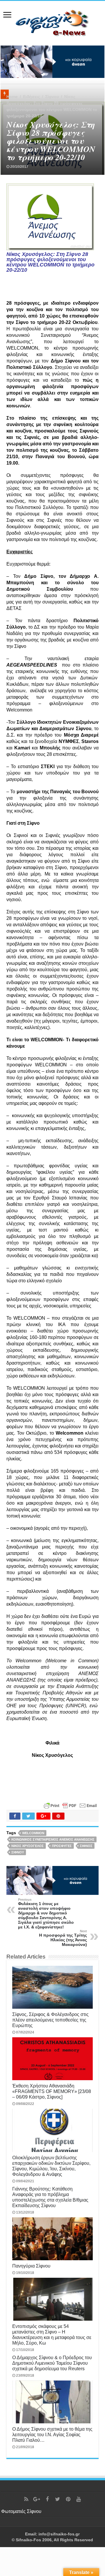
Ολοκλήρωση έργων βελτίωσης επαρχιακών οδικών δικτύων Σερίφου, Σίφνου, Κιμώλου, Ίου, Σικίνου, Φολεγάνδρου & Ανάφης (51, 2166)
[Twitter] (58, 2499)
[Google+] (37, 2499)
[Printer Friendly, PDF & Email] (70, 1805)
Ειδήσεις (32, 97)
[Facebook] (47, 2499)
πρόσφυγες (62, 1846)
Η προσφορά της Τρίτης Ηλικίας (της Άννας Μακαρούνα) (63, 1938)
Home (12, 97)
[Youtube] (79, 2499)
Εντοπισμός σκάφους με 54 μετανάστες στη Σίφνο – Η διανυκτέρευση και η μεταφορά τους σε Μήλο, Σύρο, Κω (52, 2335)
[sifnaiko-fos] (52, 22)
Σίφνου (52, 97)
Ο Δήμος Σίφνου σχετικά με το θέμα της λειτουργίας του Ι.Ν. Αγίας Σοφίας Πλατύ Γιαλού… (52, 2434)
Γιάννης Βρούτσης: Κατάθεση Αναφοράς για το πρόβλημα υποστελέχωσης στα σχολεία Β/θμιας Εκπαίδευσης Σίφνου (50, 2197)
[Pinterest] (68, 2499)
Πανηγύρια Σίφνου (31, 2266)
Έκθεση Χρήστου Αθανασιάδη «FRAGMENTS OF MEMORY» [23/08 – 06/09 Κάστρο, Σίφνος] (52, 2091)
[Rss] (26, 2499)
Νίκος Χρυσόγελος (28, 1846)
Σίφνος (86, 1846)
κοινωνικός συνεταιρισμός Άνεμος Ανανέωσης (53, 1839)
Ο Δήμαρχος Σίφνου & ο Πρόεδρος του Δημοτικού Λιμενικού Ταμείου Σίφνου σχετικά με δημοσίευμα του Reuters (52, 2363)
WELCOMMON (33, 1833)
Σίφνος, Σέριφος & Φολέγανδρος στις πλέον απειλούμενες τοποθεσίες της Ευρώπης (50, 2020)
